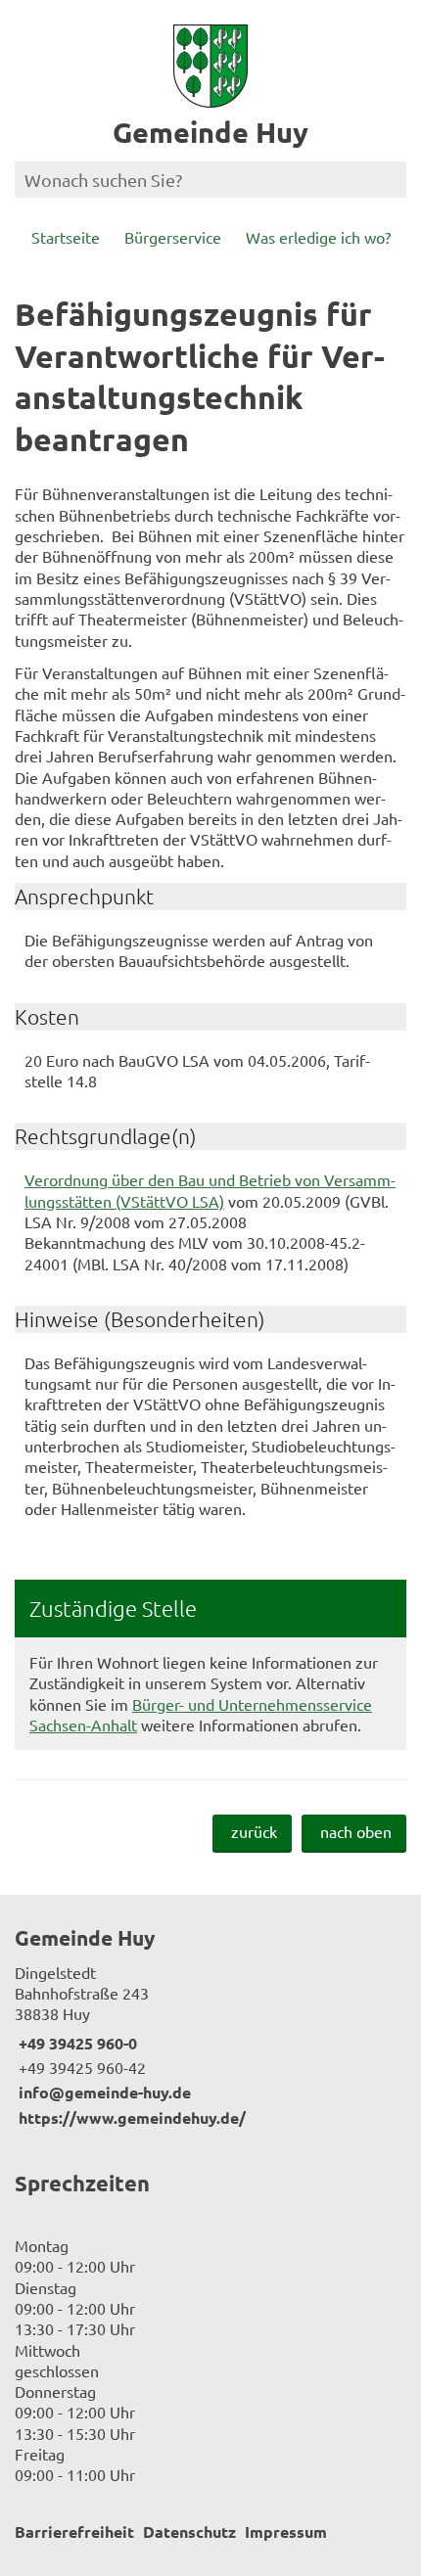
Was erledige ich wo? (318, 237)
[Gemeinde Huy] (210, 2026)
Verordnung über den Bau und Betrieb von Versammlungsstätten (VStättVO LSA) (210, 1190)
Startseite (66, 237)
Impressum (286, 2531)
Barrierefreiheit (74, 2531)
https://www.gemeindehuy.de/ (130, 2117)
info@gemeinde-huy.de (103, 2092)
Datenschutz (189, 2531)
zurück (254, 1831)
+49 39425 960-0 (76, 2043)
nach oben (356, 1831)
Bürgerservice (173, 237)
